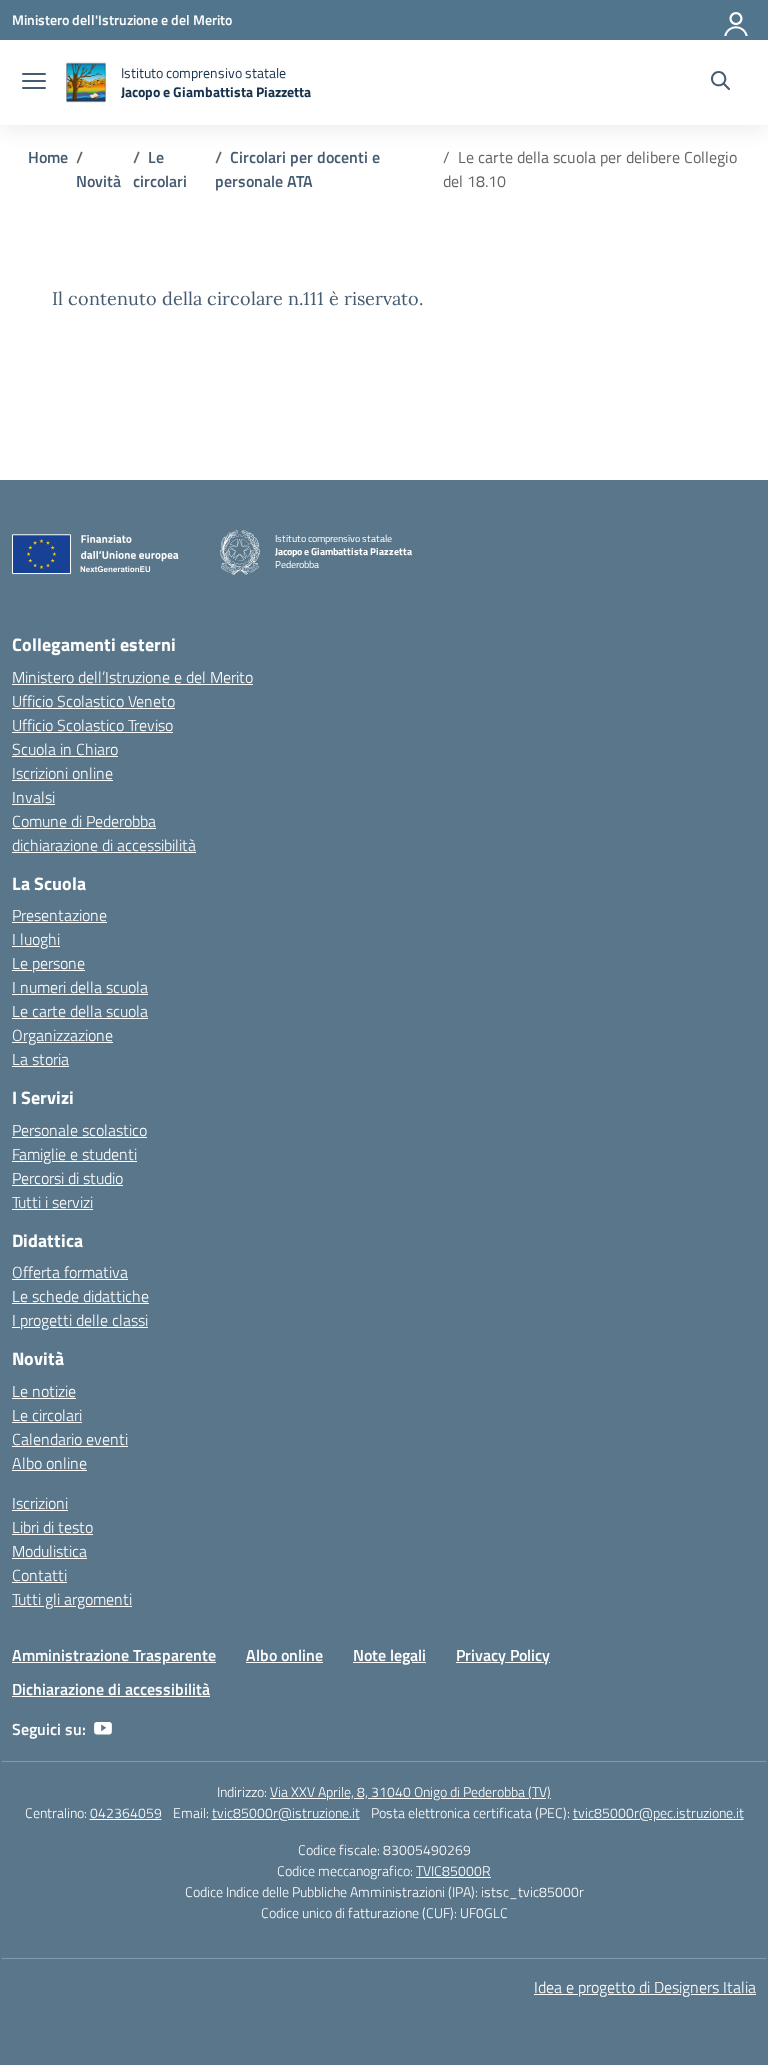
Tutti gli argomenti (72, 1599)
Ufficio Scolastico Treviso (92, 725)
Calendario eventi (70, 1439)
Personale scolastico (79, 1130)
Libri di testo (52, 1527)
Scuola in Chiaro (65, 749)
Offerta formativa (70, 1272)
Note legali (389, 1655)
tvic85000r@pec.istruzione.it (658, 1812)
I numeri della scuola (80, 987)
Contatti (39, 1575)
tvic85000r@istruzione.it (286, 1812)
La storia (40, 1059)
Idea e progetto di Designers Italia (645, 1987)
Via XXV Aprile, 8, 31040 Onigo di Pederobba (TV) (410, 1791)
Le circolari (47, 1415)
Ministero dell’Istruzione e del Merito (132, 677)
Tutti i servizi (52, 1202)
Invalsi (33, 797)
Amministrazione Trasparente (114, 1655)
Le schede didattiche (80, 1296)
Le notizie (44, 1391)
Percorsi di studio (67, 1178)
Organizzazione (62, 1035)
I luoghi (36, 939)
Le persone (48, 963)
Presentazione (59, 915)
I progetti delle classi (80, 1320)
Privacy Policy (503, 1655)
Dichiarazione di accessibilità (111, 1689)
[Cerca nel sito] (720, 83)
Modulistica (49, 1551)
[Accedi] (737, 20)
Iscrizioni (40, 1503)
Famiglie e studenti (74, 1154)
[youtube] (103, 1729)
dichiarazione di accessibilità (104, 845)
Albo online (49, 1463)
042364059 (126, 1812)
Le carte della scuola (80, 1011)
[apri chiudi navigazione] (34, 83)
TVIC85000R (453, 1870)
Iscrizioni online (62, 773)
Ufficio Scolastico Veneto (93, 701)
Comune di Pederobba (84, 821)
